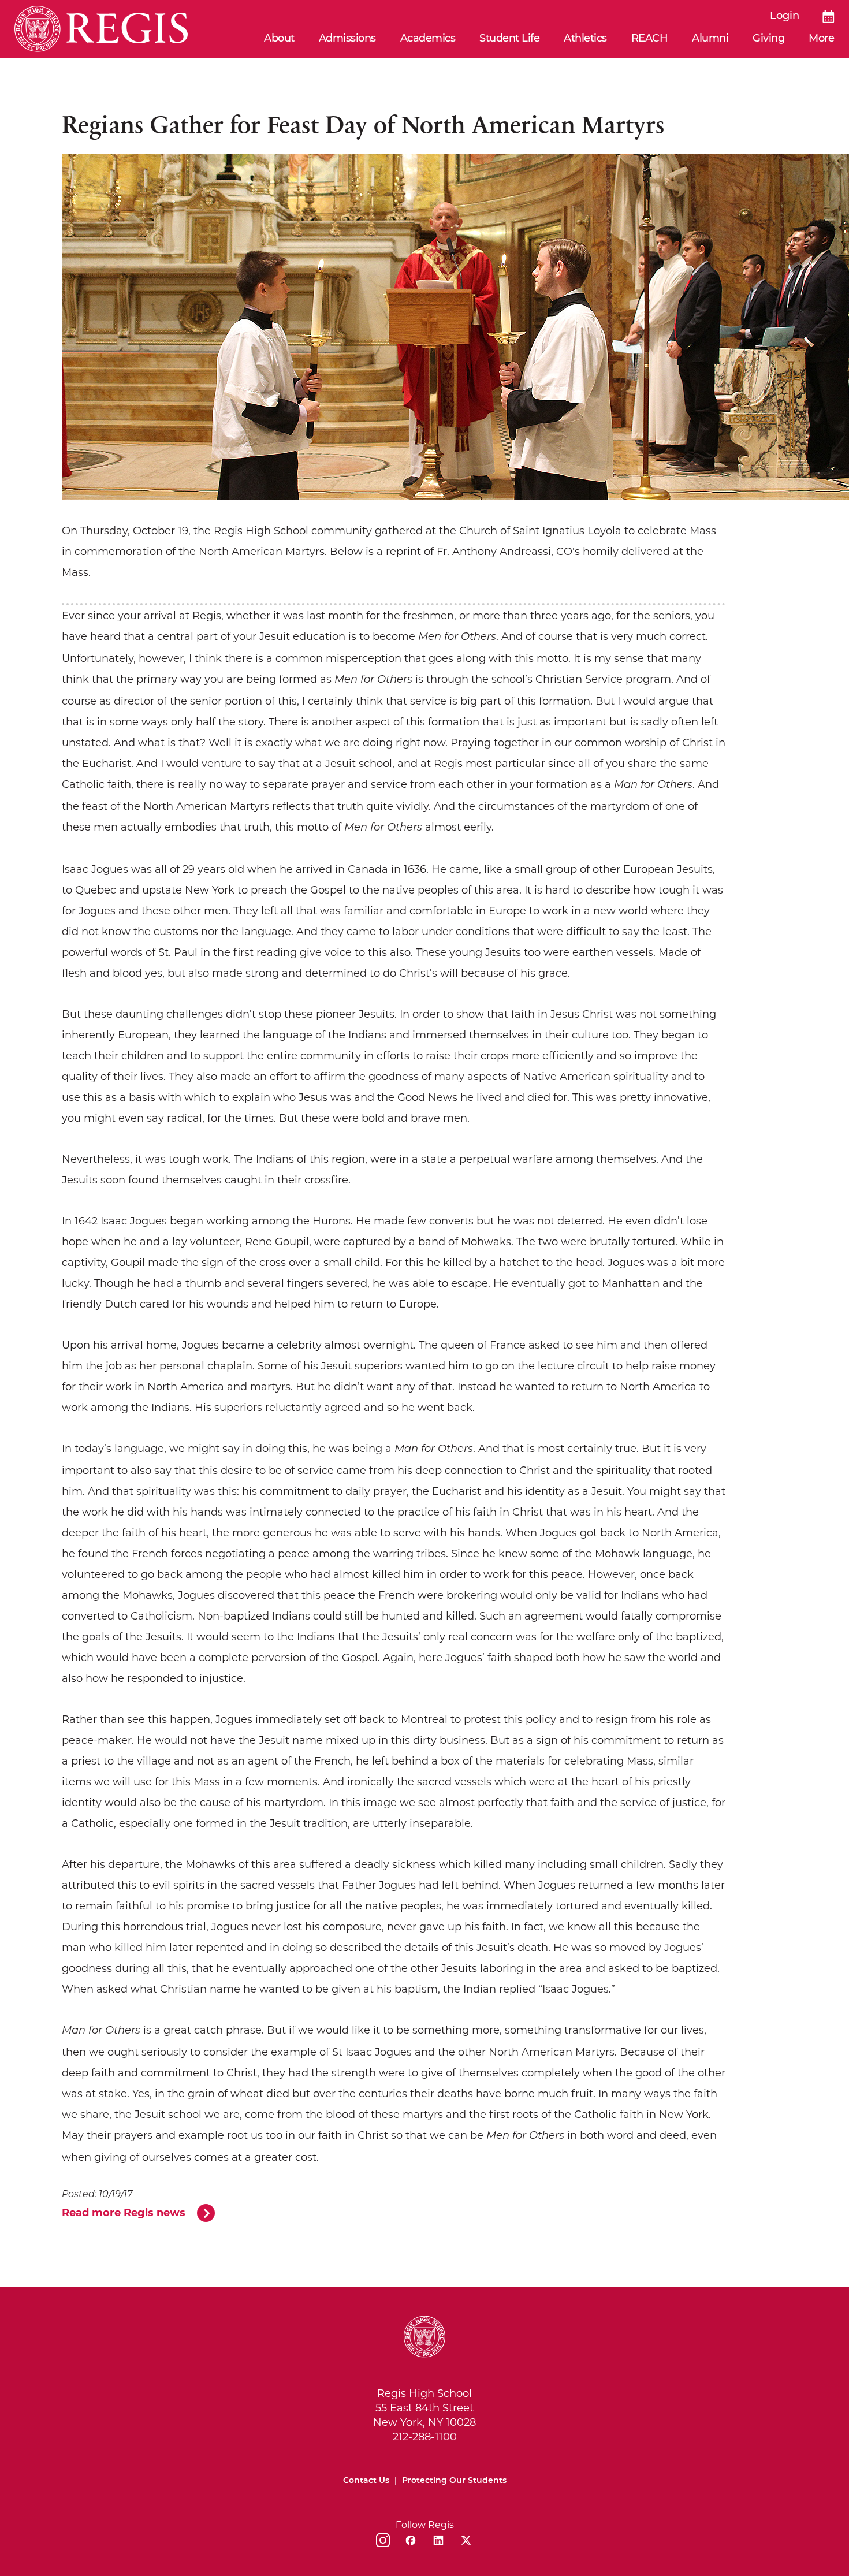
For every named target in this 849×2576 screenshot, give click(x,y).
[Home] (101, 29)
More (821, 39)
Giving (768, 39)
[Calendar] (828, 17)
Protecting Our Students (454, 2481)
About (279, 39)
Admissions (347, 39)
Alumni (710, 39)
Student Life (509, 39)
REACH (650, 39)
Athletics (585, 39)
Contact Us (366, 2481)
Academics (428, 39)
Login (785, 17)
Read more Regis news (124, 2213)
